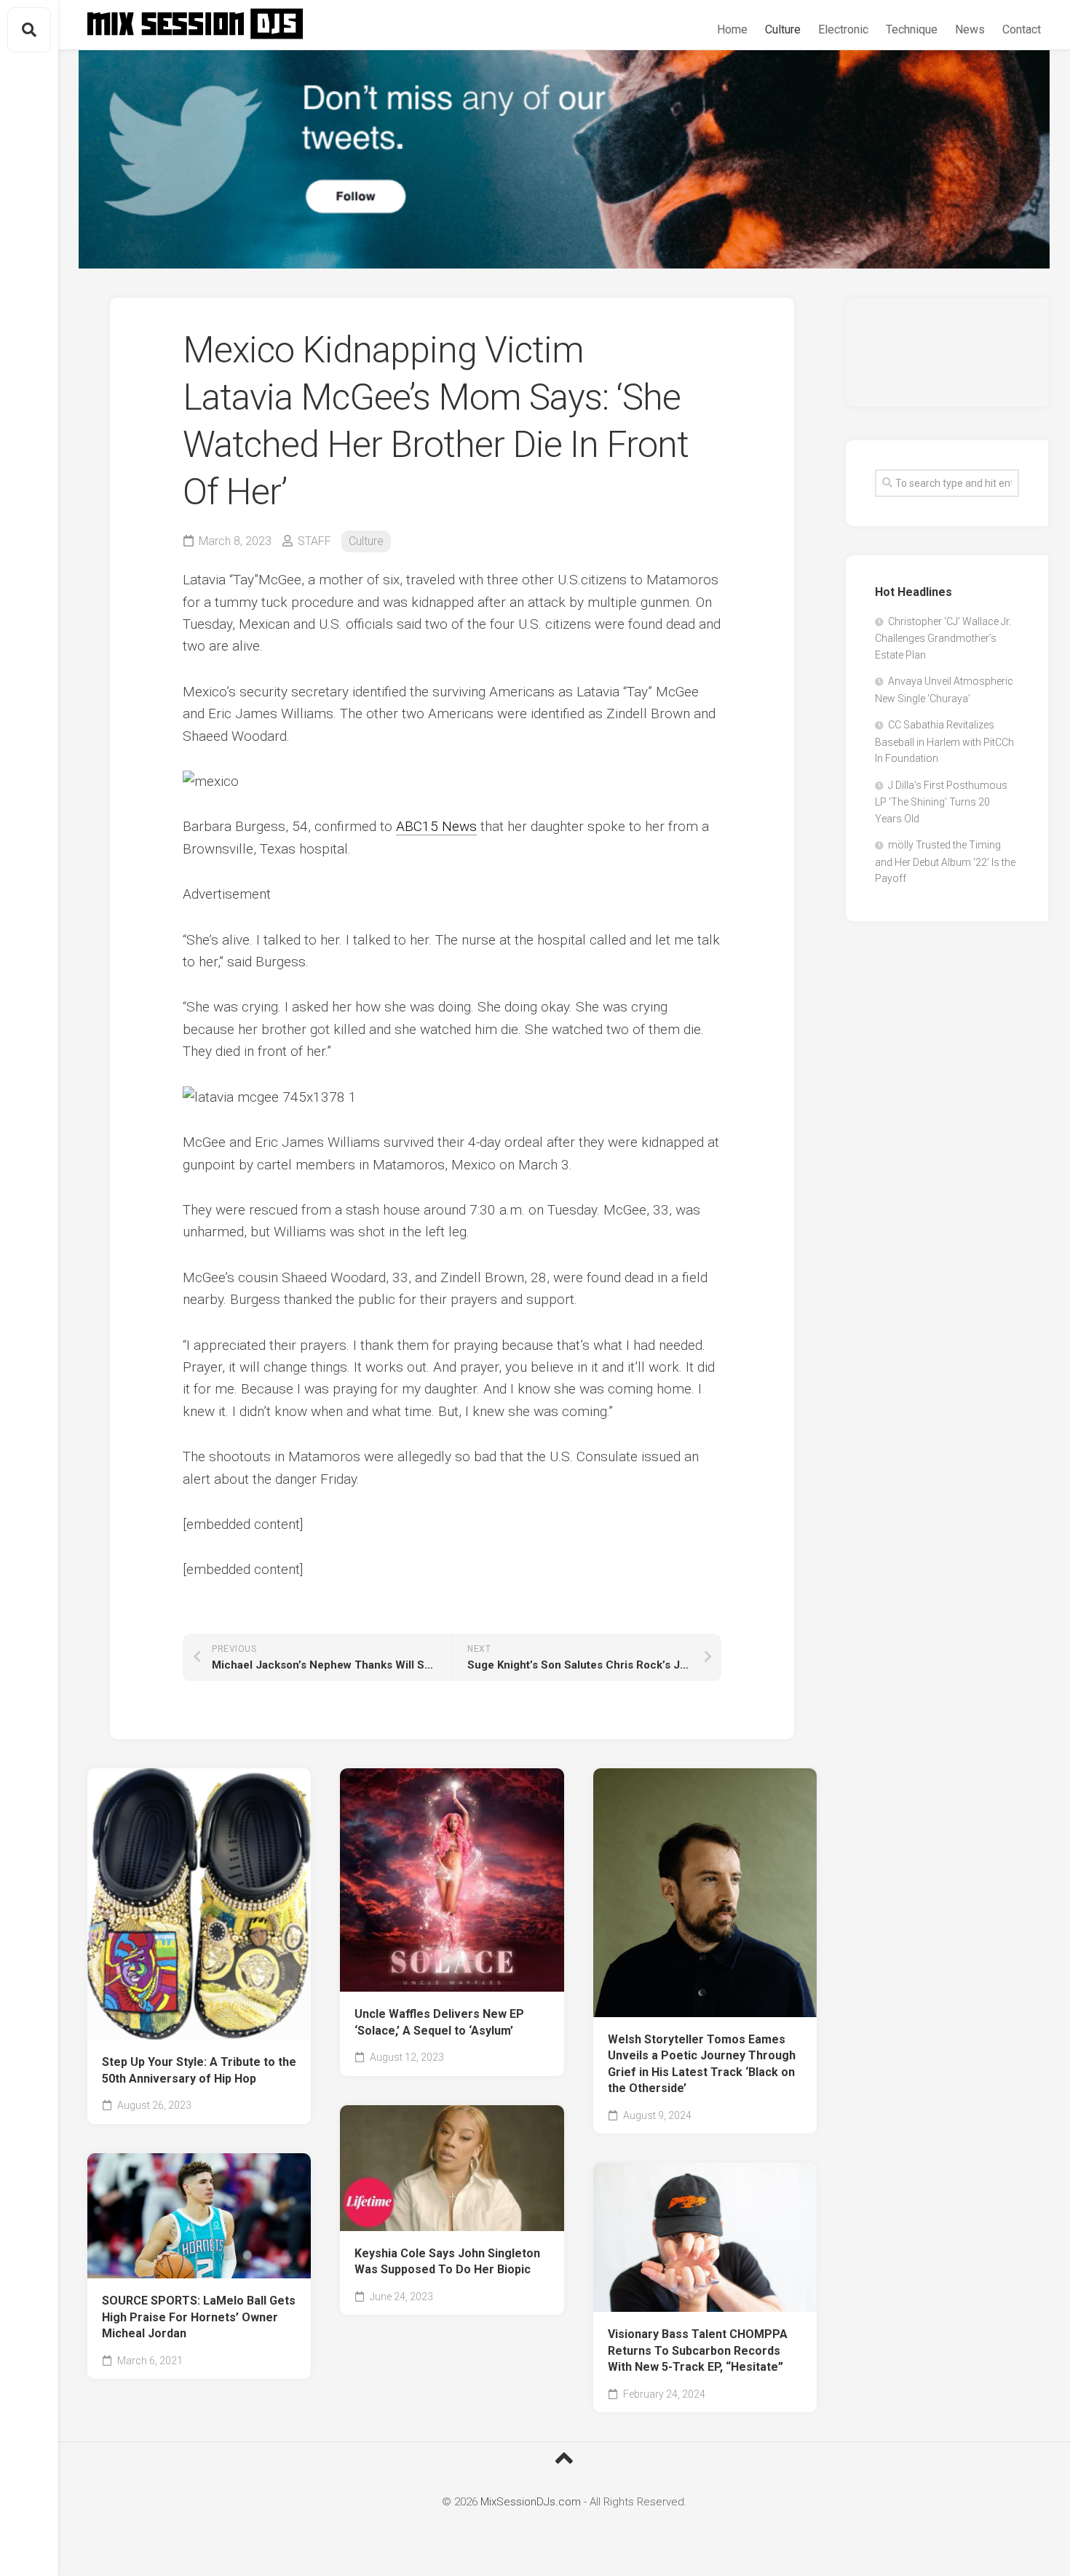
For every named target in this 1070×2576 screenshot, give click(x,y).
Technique (912, 29)
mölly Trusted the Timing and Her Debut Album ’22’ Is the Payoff (945, 862)
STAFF (314, 541)
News (970, 29)
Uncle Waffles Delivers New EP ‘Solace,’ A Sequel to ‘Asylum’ (439, 2022)
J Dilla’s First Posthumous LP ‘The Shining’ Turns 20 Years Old (941, 802)
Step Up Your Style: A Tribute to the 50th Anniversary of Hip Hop (199, 2070)
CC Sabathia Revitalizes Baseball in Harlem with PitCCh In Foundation (944, 742)
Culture (783, 29)
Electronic (843, 29)
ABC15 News (436, 826)
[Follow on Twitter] (564, 159)
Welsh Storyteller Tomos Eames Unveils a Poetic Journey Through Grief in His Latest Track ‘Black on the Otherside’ (702, 2064)
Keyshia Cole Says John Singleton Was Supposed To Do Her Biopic (447, 2262)
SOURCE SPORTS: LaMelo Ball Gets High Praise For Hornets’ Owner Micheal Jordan (199, 2317)
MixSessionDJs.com (531, 2502)
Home (732, 29)
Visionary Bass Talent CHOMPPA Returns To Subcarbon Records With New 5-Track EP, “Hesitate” (698, 2350)
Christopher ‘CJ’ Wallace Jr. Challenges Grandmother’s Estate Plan (943, 638)
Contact (1022, 29)
